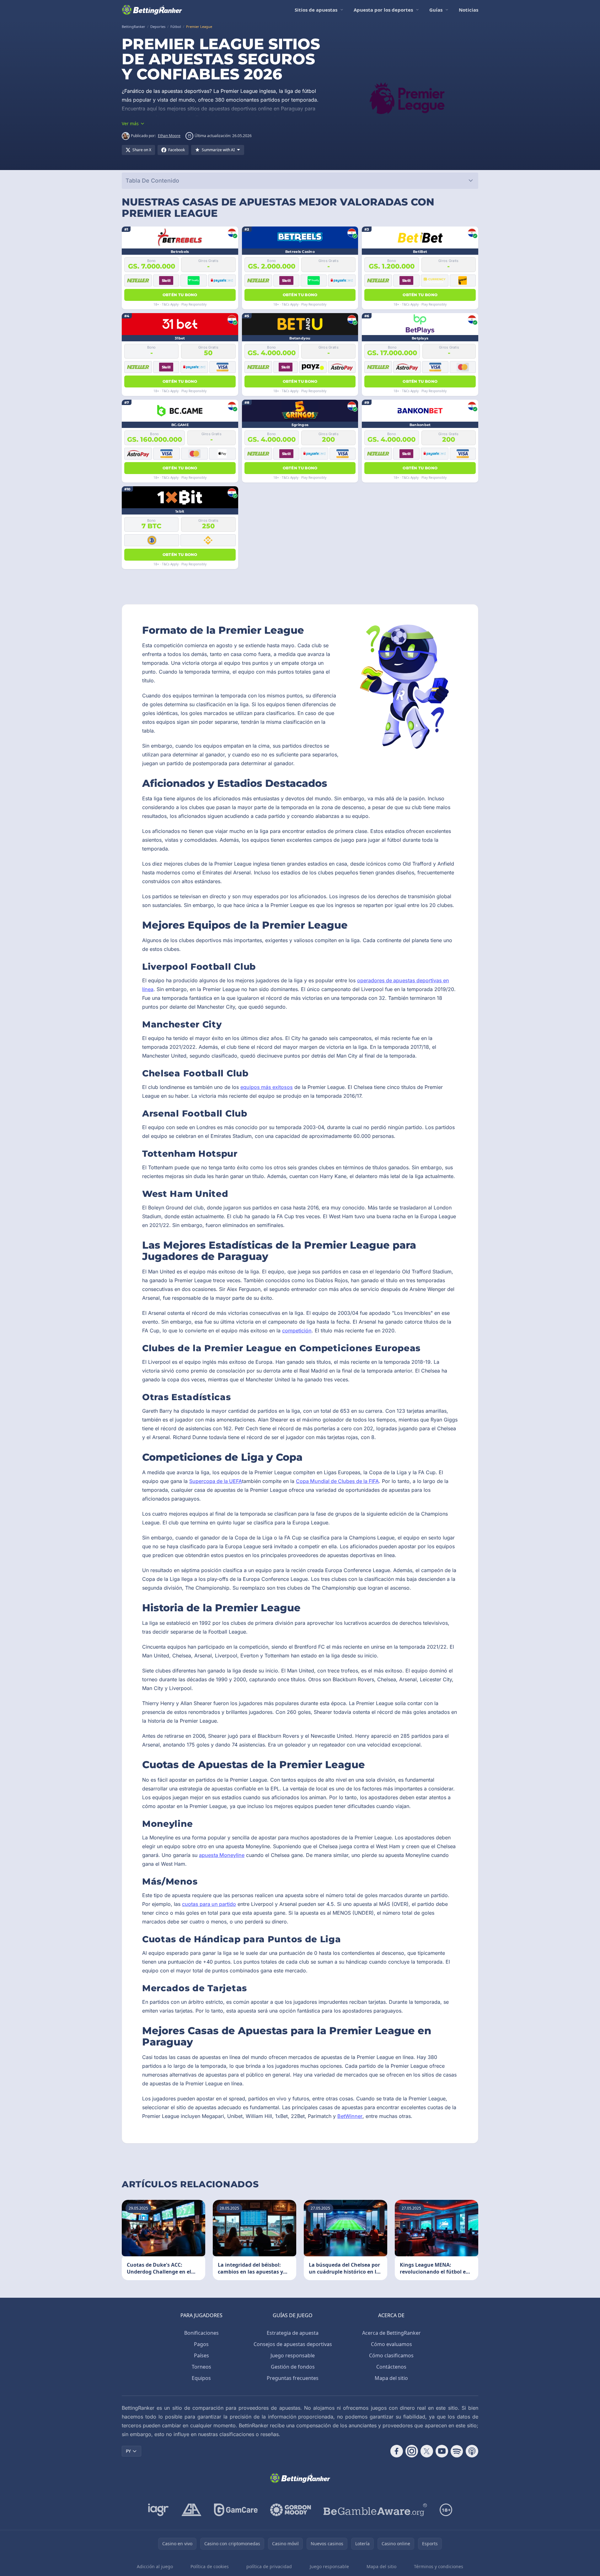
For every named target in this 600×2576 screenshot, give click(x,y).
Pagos (201, 2344)
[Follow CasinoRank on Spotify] (457, 2451)
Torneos (201, 2367)
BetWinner (350, 2116)
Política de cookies (210, 2566)
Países (201, 2355)
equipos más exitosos (267, 1087)
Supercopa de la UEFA (216, 1481)
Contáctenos (391, 2367)
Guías (436, 10)
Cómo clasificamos (391, 2355)
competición (297, 1331)
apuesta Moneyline (222, 1855)
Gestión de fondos (293, 2367)
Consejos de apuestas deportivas (293, 2344)
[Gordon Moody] (291, 2510)
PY (128, 2451)
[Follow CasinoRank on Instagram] (412, 2451)
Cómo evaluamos (391, 2344)
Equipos (201, 2378)
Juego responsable (293, 2355)
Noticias (469, 10)
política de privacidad (269, 2566)
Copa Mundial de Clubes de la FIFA (337, 1481)
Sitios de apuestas (316, 10)
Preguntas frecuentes (293, 2378)
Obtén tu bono (180, 295)
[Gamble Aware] (375, 2510)
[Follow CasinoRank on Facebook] (397, 2451)
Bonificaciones (201, 2333)
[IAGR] (158, 2510)
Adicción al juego (155, 2566)
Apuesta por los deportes (383, 10)
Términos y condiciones (439, 2566)
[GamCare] (236, 2510)
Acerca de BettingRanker (391, 2333)
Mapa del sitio (391, 2378)
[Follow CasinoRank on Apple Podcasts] (472, 2451)
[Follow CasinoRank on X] (427, 2451)
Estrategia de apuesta (293, 2333)
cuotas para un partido (209, 1904)
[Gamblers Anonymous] (191, 2510)
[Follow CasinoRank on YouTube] (442, 2451)
